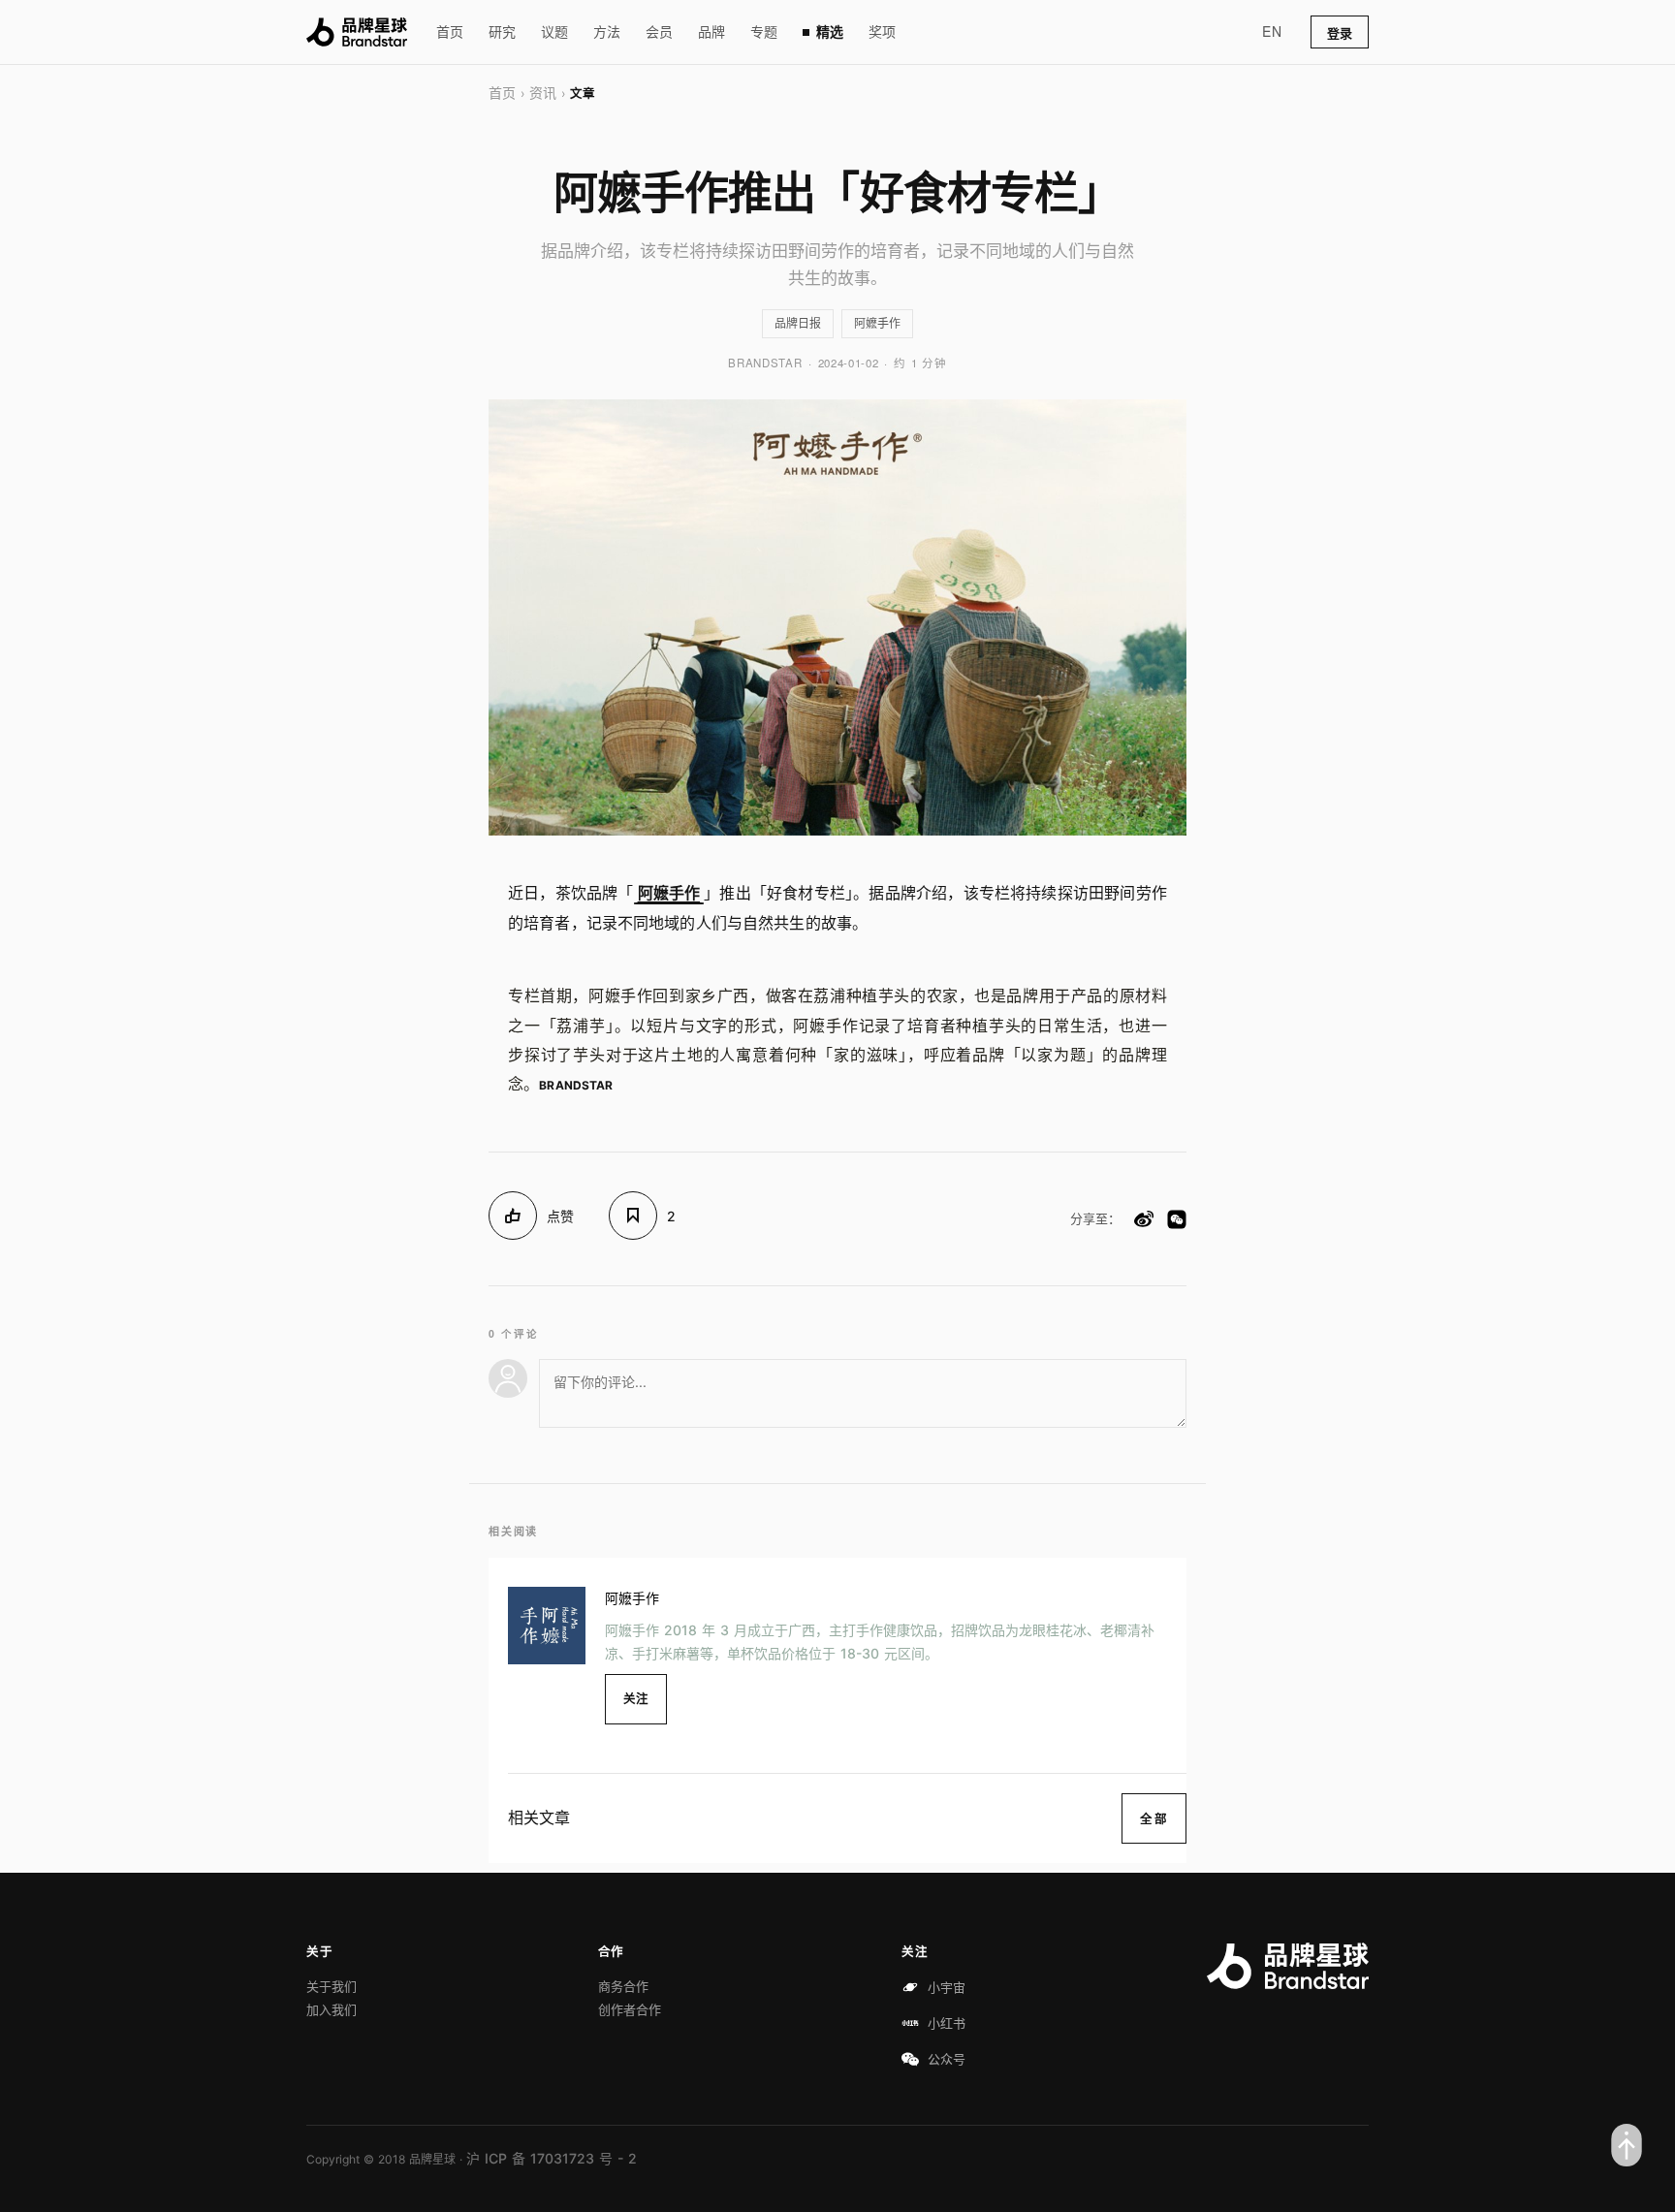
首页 (450, 32)
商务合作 (623, 1986)
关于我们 (332, 1986)
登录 (1340, 33)
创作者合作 (630, 2009)
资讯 (543, 93)
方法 (607, 32)
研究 (502, 32)
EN (1272, 31)
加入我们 (332, 2009)
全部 (1154, 1818)
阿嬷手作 (877, 323)
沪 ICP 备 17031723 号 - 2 (552, 2158)
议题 (554, 32)
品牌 (711, 32)
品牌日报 (798, 323)
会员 (659, 32)
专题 (764, 32)
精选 (830, 32)
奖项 (882, 32)
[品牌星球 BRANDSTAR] (357, 32)
